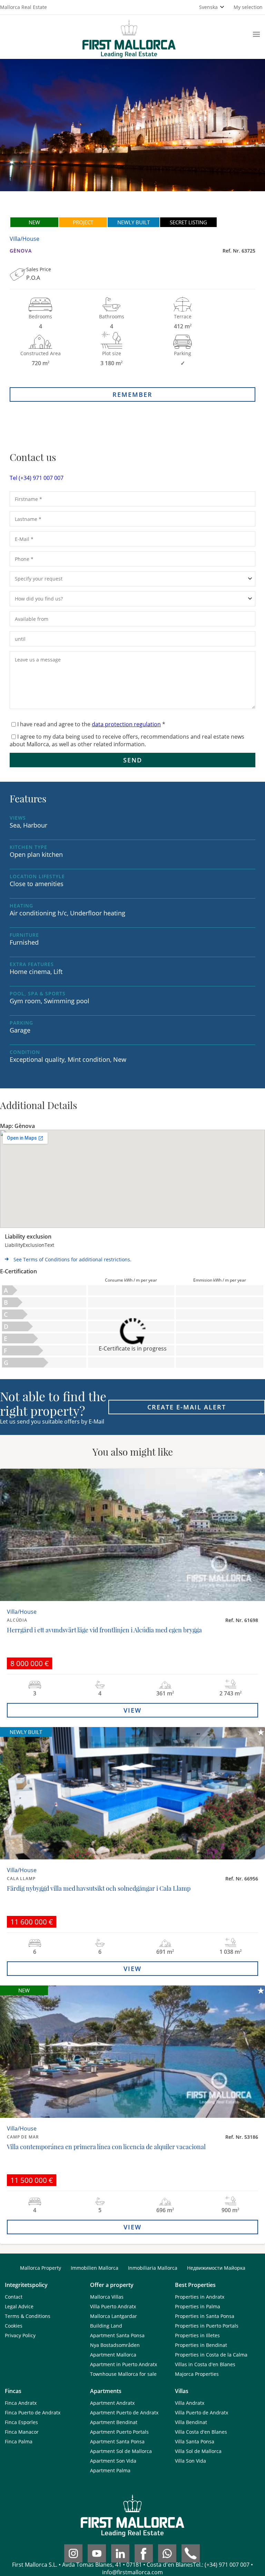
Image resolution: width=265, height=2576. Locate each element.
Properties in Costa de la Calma (211, 2355)
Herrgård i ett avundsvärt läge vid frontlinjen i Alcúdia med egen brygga (104, 1630)
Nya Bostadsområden (115, 2345)
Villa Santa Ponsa (195, 2441)
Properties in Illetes (197, 2335)
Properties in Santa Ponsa (205, 2316)
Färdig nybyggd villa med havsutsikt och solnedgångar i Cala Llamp (99, 1888)
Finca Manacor (22, 2432)
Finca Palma (19, 2441)
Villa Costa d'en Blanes (201, 2432)
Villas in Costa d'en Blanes (205, 2364)
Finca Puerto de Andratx (33, 2413)
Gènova (21, 251)
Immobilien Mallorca (95, 2268)
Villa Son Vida (190, 2461)
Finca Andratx (21, 2403)
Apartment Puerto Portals (119, 2432)
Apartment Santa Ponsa (117, 2335)
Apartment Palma (110, 2470)
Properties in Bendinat (201, 2345)
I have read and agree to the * (91, 724)
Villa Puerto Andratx (113, 2306)
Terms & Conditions (28, 2316)
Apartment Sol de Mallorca (121, 2451)
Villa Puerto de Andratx (202, 2413)
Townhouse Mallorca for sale (123, 2374)
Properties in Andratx (200, 2297)
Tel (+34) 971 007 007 (37, 478)
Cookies (14, 2326)
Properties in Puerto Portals (207, 2326)
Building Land (106, 2326)
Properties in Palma (198, 2306)
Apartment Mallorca (113, 2355)
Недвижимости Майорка (216, 2268)
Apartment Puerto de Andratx (124, 2413)
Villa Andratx (190, 2403)
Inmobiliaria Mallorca (153, 2268)
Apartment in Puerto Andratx (124, 2364)
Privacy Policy (20, 2335)
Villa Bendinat (191, 2422)
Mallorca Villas (107, 2297)
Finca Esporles (21, 2422)
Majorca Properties (197, 2374)
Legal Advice (19, 2306)
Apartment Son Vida (113, 2461)
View (132, 1710)
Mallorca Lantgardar (114, 2316)
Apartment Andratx (112, 2403)
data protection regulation (126, 724)
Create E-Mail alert (187, 1407)
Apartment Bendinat (114, 2422)
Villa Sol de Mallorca (198, 2451)
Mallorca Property (41, 2268)
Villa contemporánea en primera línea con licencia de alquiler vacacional (106, 2147)
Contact (14, 2297)
